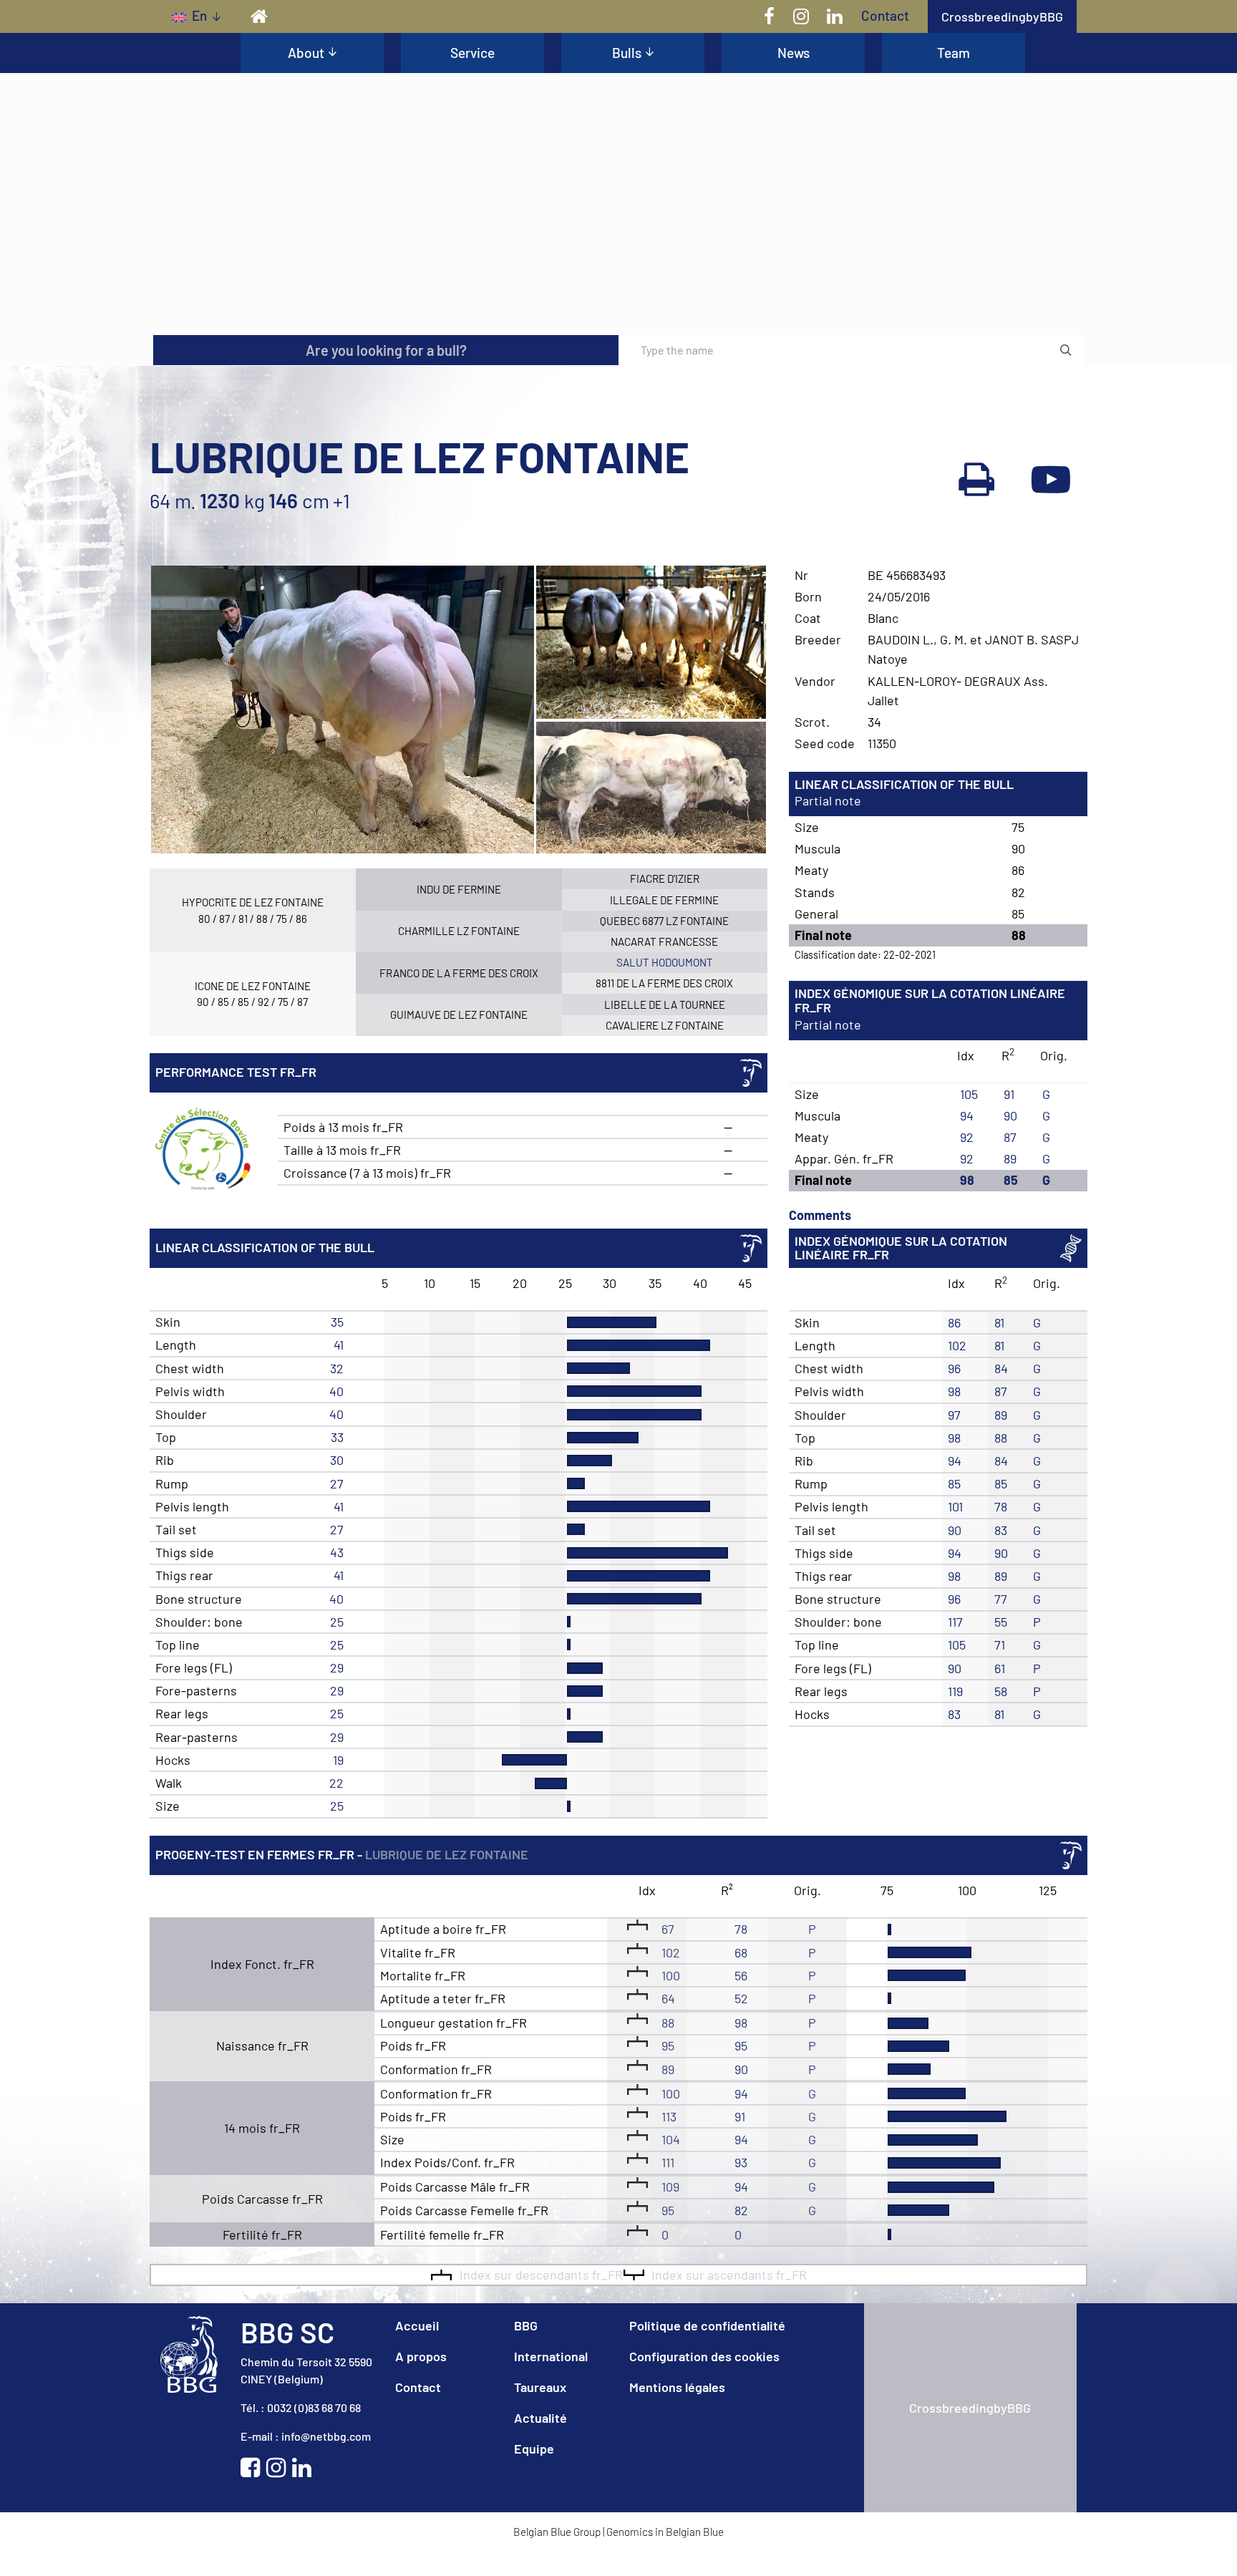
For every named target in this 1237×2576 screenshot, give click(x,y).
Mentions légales (677, 2387)
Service (472, 53)
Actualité (540, 2418)
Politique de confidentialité (707, 2325)
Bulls (627, 53)
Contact (885, 15)
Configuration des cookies (704, 2356)
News (794, 53)
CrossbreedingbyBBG (1002, 16)
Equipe (534, 2449)
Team (954, 53)
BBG (526, 2325)
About (306, 53)
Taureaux (540, 2387)
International (551, 2356)
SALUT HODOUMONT (665, 962)
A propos (421, 2356)
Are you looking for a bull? (386, 350)
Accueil (417, 2325)
